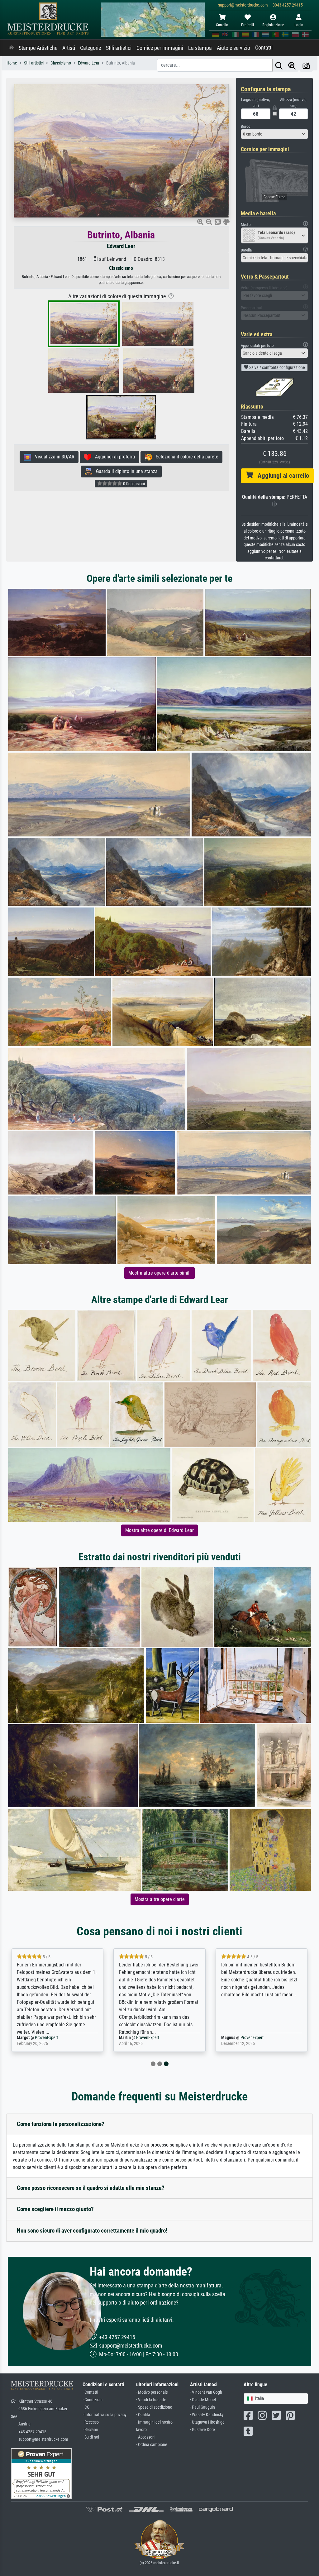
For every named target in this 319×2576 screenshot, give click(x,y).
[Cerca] (279, 65)
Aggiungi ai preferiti (113, 457)
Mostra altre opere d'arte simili (159, 1273)
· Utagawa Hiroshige (207, 2422)
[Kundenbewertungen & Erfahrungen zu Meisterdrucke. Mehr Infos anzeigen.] (41, 2473)
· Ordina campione (152, 2445)
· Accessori (145, 2437)
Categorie (90, 48)
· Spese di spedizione (154, 2407)
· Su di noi (91, 2437)
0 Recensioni (133, 484)
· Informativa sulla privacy (105, 2415)
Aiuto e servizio (233, 48)
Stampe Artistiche (38, 48)
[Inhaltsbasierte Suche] (292, 65)
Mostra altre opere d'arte (160, 1899)
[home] (11, 48)
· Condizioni (93, 2400)
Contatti (264, 48)
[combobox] (274, 134)
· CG (86, 2407)
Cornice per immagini (160, 48)
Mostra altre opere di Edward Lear (159, 1530)
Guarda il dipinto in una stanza (125, 471)
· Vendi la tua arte (151, 2400)
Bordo (246, 126)
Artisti (69, 48)
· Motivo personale (152, 2392)
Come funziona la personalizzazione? (61, 2124)
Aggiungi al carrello (281, 476)
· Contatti (90, 2392)
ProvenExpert (48, 2038)
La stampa (200, 48)
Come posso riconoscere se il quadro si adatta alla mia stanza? (91, 2188)
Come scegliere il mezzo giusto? (55, 2209)
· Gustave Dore (202, 2430)
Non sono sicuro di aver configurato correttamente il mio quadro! (92, 2231)
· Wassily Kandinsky (207, 2415)
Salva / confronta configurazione (277, 367)
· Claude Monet (203, 2400)
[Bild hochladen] (306, 65)
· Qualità (143, 2415)
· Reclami (90, 2430)
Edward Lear (121, 246)
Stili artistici (119, 48)
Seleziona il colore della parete (185, 457)
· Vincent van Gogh (206, 2392)
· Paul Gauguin (202, 2407)
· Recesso (91, 2422)
